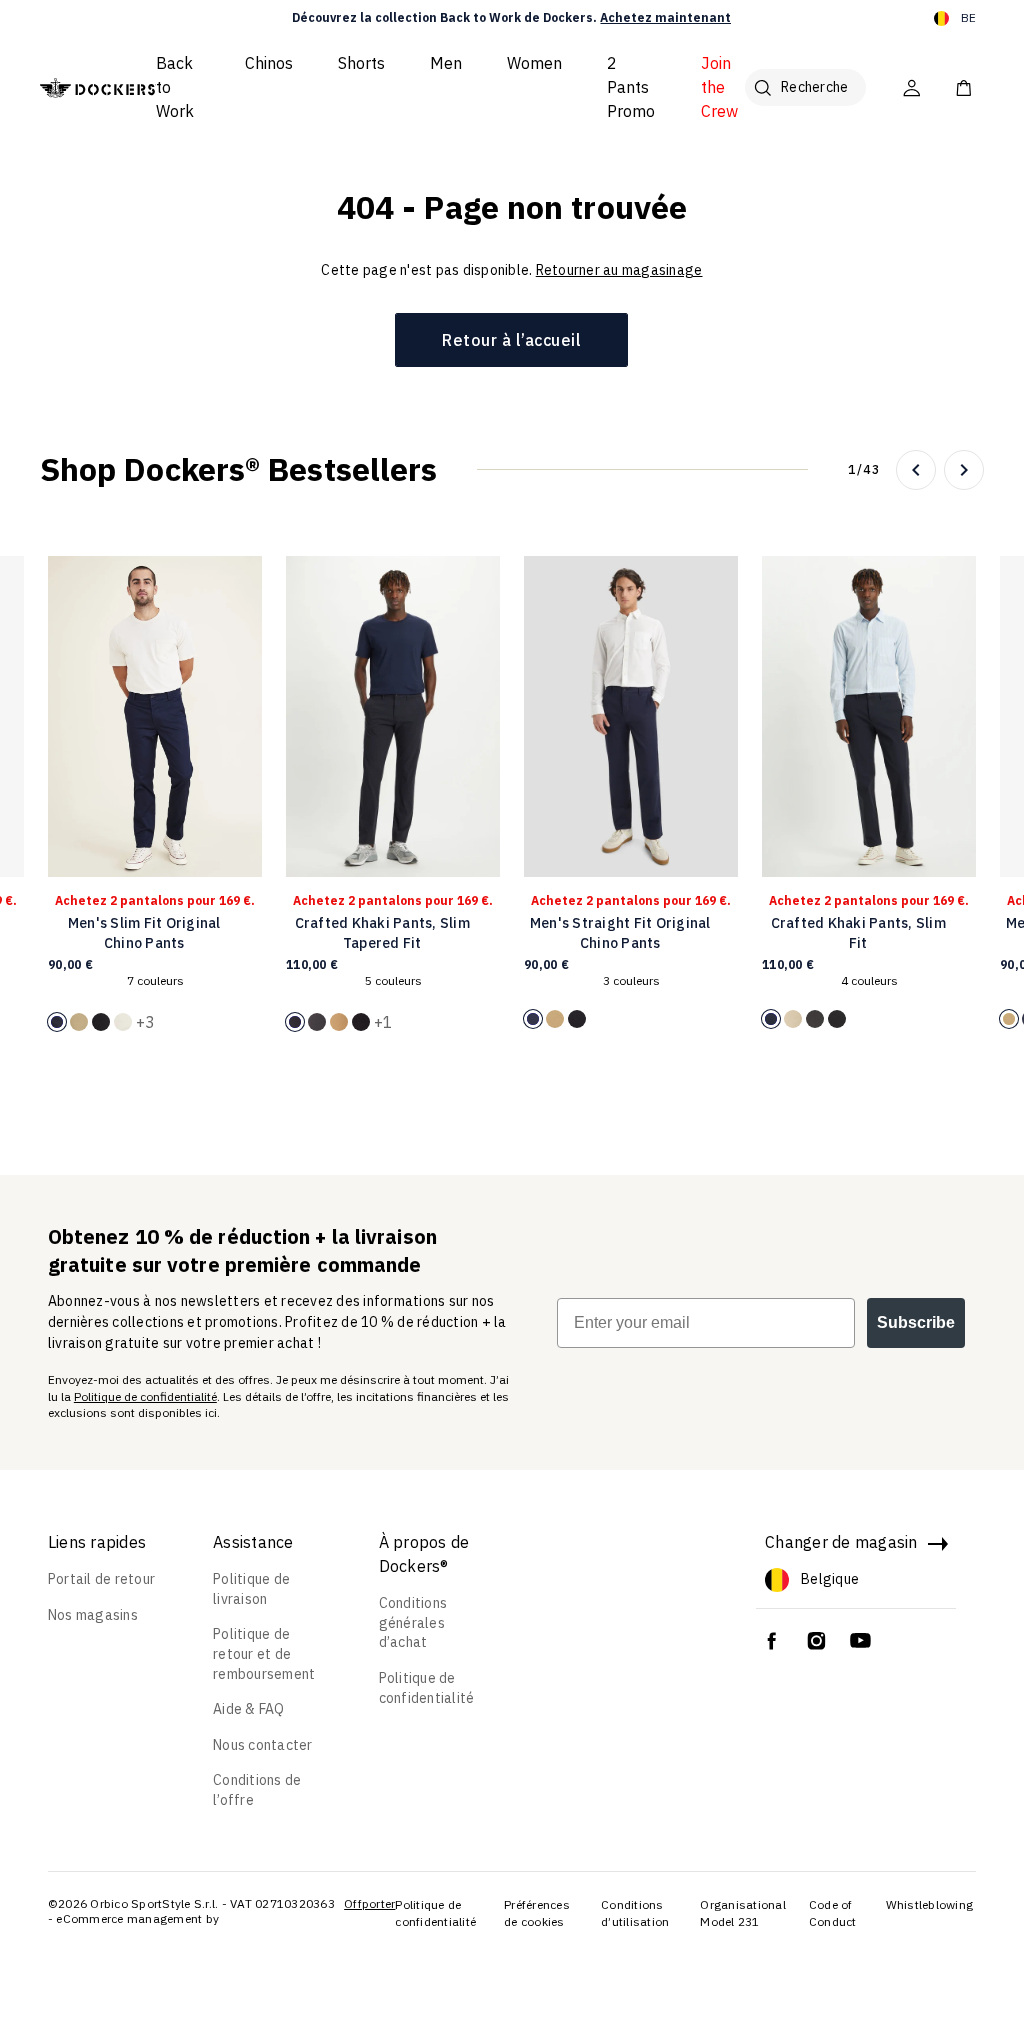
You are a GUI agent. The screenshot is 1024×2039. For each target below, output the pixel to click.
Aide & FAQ (249, 1709)
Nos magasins (93, 1615)
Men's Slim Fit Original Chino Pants (144, 933)
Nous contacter (263, 1745)
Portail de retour (101, 1579)
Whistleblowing (930, 1904)
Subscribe (916, 1322)
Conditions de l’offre (257, 1790)
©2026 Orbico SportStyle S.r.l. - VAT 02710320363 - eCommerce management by (191, 1911)
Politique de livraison (251, 1589)
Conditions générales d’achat (413, 1622)
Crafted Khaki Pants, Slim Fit (858, 933)
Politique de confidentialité (145, 1396)
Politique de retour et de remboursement (264, 1653)
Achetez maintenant (665, 17)
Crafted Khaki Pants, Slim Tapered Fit (382, 933)
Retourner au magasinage (619, 270)
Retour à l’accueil (511, 340)
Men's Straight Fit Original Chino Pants (620, 933)
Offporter (369, 1903)
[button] (916, 470)
